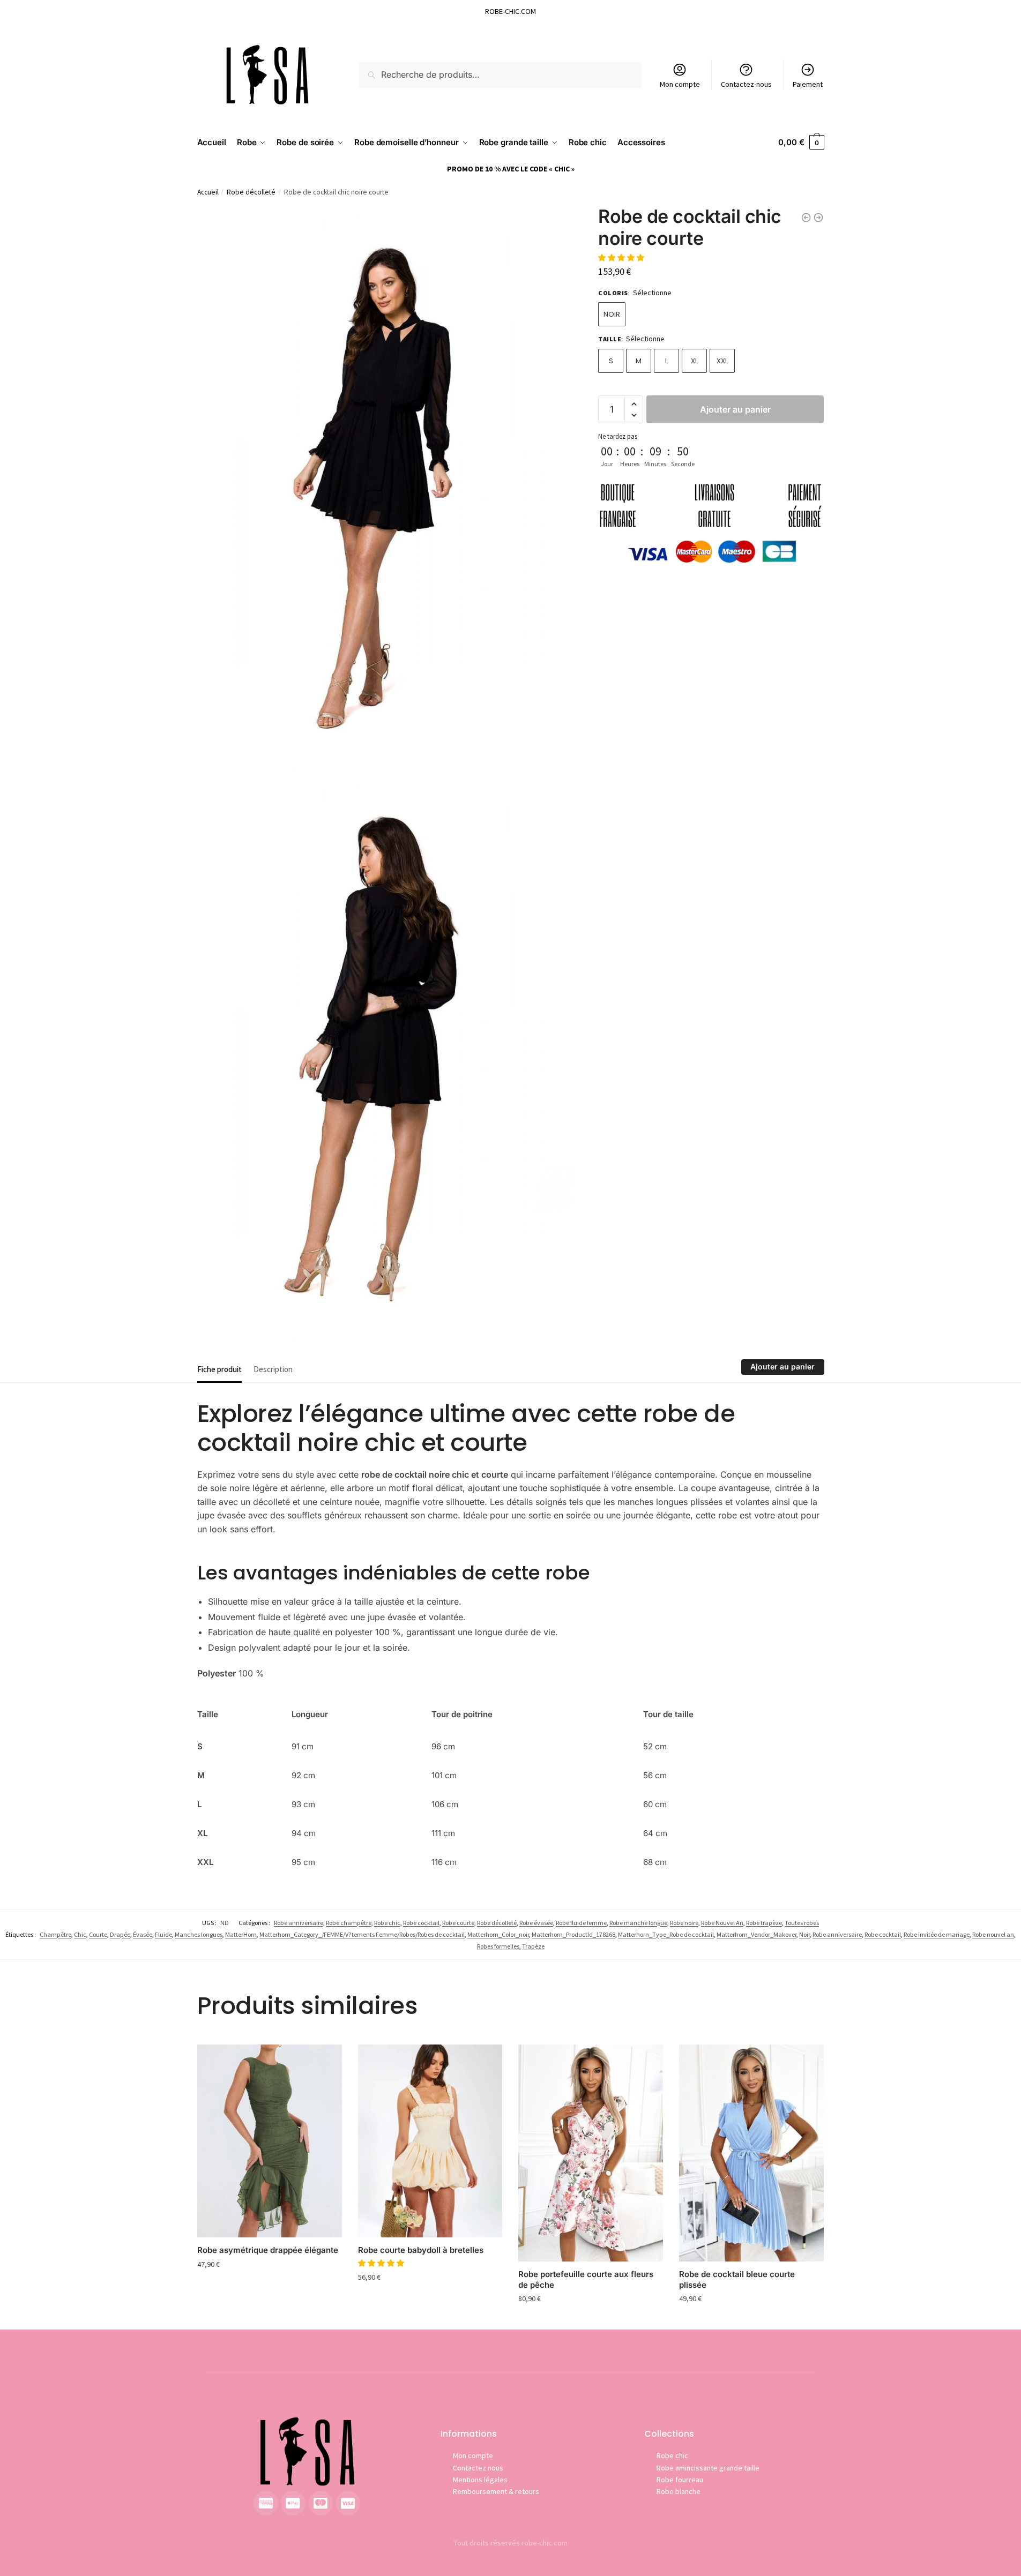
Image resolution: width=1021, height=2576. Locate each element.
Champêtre (55, 1934)
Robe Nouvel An (722, 1923)
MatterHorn (241, 1934)
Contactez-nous (746, 84)
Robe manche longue (638, 1923)
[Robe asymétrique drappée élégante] (270, 2141)
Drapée (120, 1934)
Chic (80, 1934)
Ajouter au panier (735, 409)
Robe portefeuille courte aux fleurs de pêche (586, 2279)
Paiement (808, 84)
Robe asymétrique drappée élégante (268, 2250)
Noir (612, 314)
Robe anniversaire (299, 1923)
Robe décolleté (251, 192)
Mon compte (680, 84)
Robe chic (387, 1923)
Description (273, 1369)
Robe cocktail (421, 1923)
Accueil (208, 192)
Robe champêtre (349, 1923)
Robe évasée (536, 1923)
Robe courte (458, 1923)
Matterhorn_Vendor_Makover (757, 1934)
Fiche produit (219, 1369)
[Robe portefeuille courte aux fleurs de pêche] (591, 2153)
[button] (622, 258)
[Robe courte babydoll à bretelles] (430, 2141)
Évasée (143, 1934)
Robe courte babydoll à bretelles (421, 2250)
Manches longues (199, 1934)
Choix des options (270, 2287)
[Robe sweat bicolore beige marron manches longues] (818, 218)
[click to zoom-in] (385, 488)
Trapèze (533, 1946)
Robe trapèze (764, 1923)
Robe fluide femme (581, 1923)
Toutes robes (802, 1923)
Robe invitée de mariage (937, 1934)
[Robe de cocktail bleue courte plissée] (751, 2153)
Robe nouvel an (993, 1934)
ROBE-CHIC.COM (510, 11)
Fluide (163, 1934)
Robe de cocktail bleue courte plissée (737, 2279)
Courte (98, 1934)
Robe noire (684, 1923)
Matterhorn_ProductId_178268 (573, 1934)
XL (694, 361)
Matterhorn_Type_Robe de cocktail (666, 1934)
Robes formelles (498, 1946)
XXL (722, 361)
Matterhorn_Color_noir (498, 1934)
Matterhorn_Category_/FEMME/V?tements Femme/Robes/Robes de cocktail (362, 1934)
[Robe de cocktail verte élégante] (806, 218)
